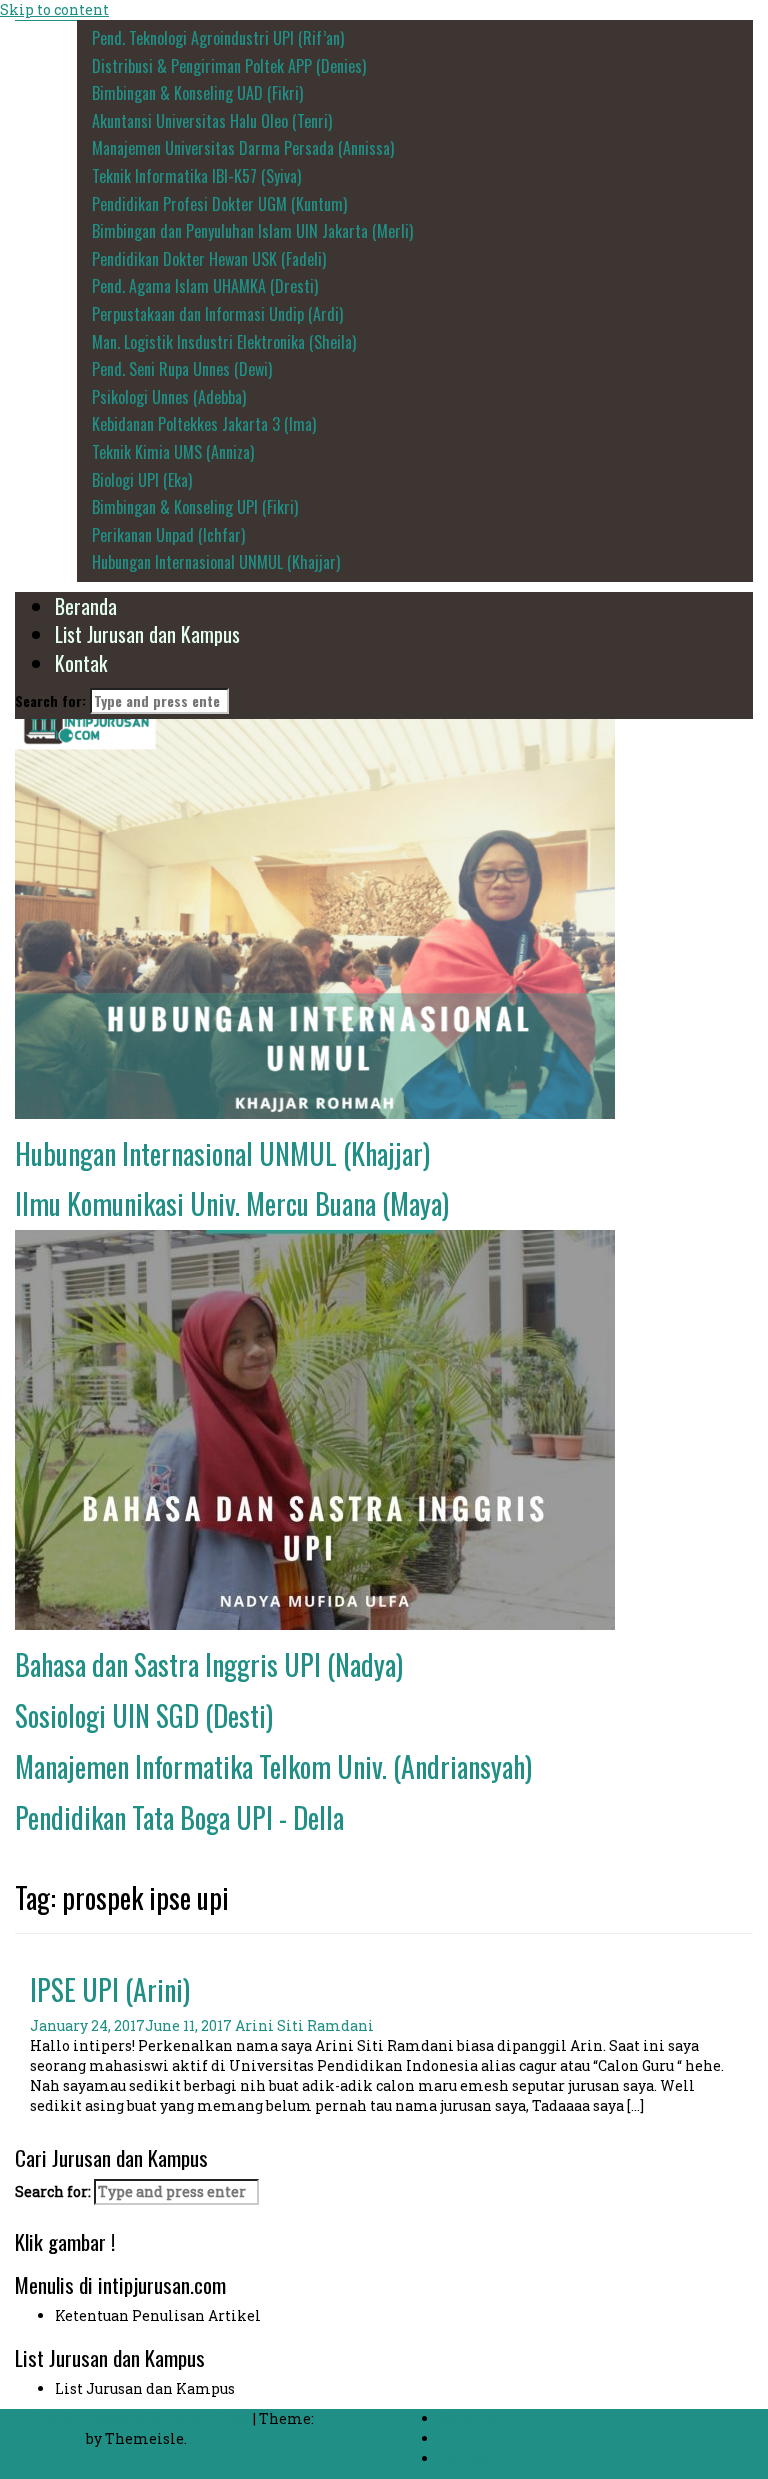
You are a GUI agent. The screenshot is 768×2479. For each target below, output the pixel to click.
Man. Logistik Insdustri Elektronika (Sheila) (224, 342)
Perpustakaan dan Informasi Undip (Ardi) (217, 314)
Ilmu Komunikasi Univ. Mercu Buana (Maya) (232, 1203)
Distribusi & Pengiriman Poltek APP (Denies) (229, 66)
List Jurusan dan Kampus (147, 634)
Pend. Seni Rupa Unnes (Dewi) (182, 369)
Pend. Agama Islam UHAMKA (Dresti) (205, 286)
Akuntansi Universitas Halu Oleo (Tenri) (212, 121)
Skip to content (54, 9)
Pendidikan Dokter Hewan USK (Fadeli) (209, 259)
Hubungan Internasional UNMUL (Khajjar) (216, 562)
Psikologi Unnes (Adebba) (169, 397)
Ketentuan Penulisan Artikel (158, 2315)
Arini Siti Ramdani (304, 2025)
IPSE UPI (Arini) (110, 1989)
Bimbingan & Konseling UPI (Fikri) (195, 507)
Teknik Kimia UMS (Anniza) (173, 452)
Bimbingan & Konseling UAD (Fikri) (197, 93)
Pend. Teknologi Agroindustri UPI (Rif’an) (218, 38)
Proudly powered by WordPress (141, 2418)
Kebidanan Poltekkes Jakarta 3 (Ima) (204, 424)
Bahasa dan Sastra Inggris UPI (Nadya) (209, 1664)
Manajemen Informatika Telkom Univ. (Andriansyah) (273, 1766)
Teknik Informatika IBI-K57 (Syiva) (196, 176)
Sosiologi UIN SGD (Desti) (144, 1715)
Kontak (81, 663)
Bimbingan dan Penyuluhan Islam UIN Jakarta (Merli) (252, 231)
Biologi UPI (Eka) (142, 480)
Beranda (86, 606)
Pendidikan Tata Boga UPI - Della (179, 1817)
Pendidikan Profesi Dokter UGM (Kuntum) (219, 204)
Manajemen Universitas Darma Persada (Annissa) (243, 148)
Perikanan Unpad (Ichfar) (168, 535)
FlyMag (56, 2438)
